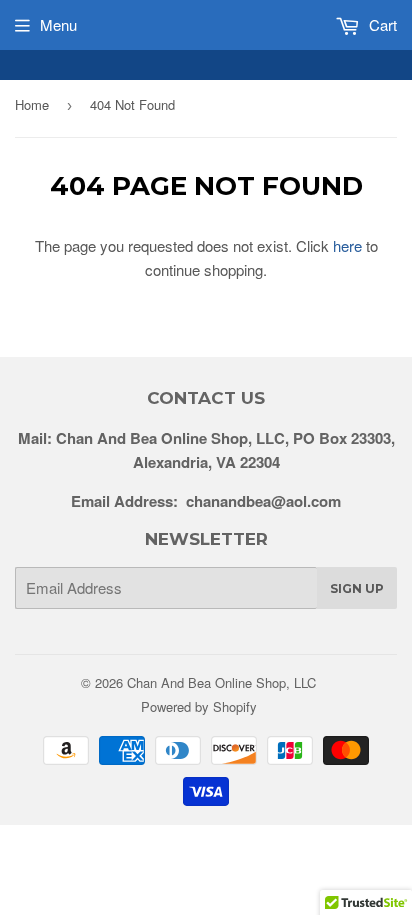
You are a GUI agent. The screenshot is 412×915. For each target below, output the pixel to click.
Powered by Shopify (199, 706)
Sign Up (357, 588)
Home (32, 104)
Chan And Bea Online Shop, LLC (221, 682)
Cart (381, 24)
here (347, 245)
